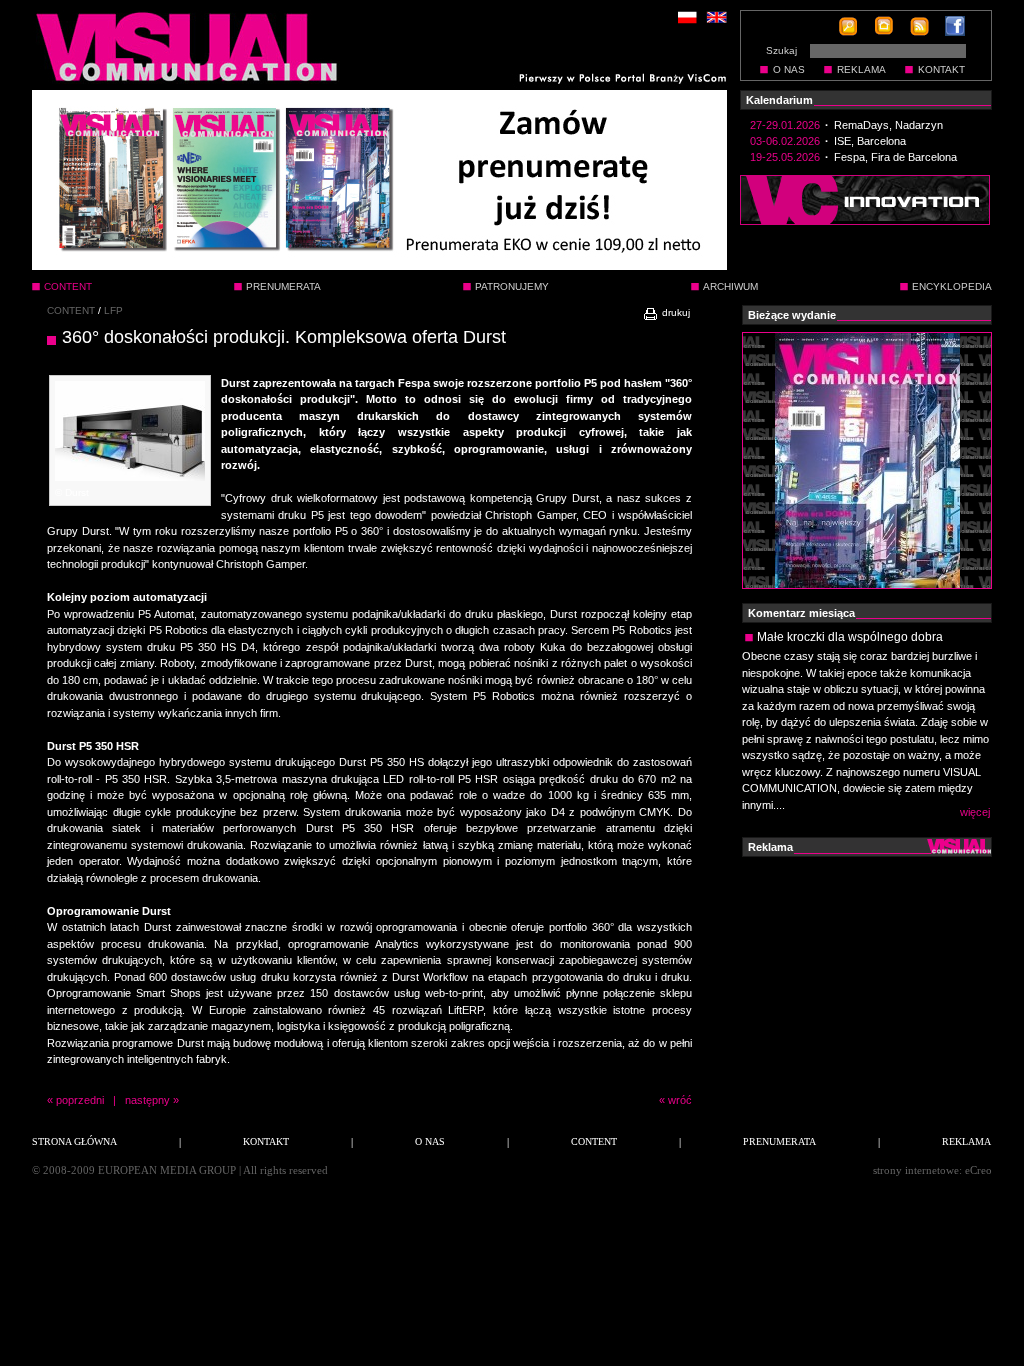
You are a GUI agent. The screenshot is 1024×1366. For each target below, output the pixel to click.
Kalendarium (779, 100)
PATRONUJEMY (512, 286)
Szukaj (781, 50)
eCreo (978, 1170)
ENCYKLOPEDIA (952, 286)
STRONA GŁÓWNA (74, 1141)
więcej (975, 812)
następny (147, 1100)
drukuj (674, 312)
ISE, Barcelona (870, 141)
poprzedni (80, 1100)
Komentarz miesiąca (801, 613)
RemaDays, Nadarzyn (888, 125)
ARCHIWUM (730, 286)
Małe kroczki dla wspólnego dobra (850, 637)
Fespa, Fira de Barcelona (895, 157)
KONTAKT (941, 69)
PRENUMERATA (283, 286)
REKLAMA (861, 69)
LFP (113, 310)
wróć (680, 1100)
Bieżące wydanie (792, 315)
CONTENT (71, 310)
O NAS (789, 69)
